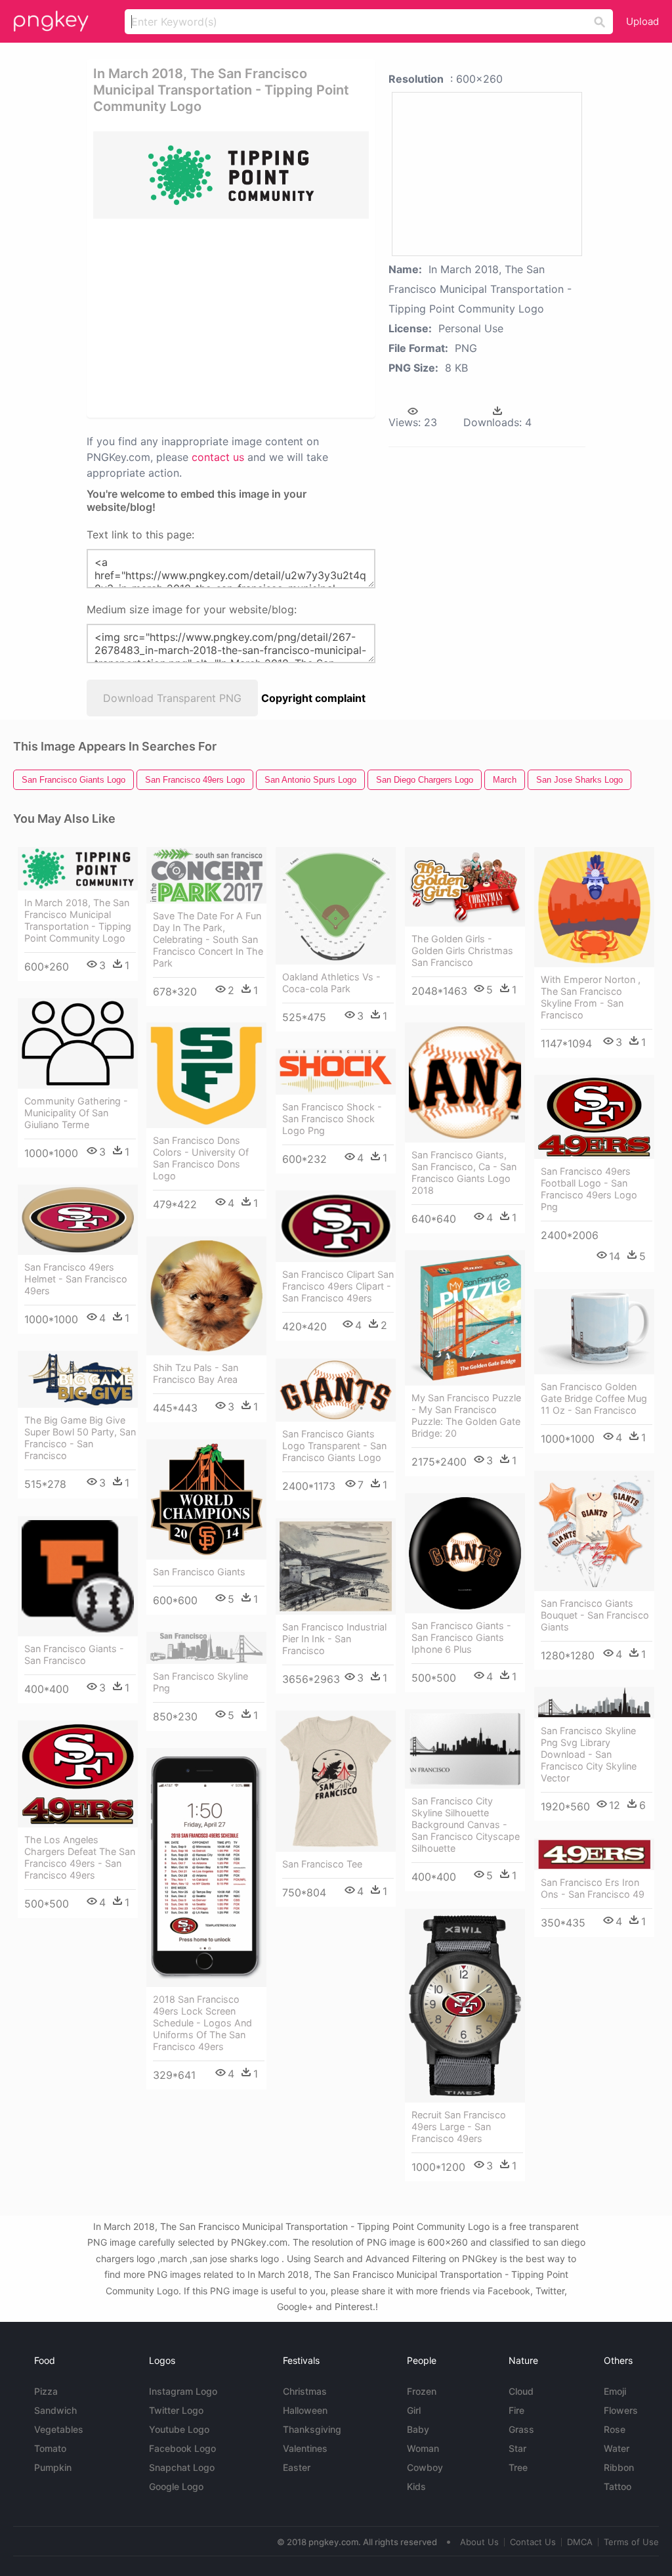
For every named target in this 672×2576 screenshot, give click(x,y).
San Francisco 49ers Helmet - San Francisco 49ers (76, 1279)
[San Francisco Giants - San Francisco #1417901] (78, 1576)
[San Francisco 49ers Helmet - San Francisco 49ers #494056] (78, 1220)
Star (517, 2448)
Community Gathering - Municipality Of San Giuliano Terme (76, 1113)
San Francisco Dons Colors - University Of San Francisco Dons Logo (201, 1158)
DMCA (580, 2542)
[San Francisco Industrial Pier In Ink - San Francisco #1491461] (336, 1567)
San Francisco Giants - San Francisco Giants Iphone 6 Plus (461, 1637)
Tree (518, 2467)
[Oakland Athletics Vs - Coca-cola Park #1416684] (336, 906)
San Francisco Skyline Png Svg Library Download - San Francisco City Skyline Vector (589, 1754)
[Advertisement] (294, 317)
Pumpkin (53, 2467)
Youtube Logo (179, 2429)
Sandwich (55, 2410)
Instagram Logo (183, 2391)
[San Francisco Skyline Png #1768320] (206, 1648)
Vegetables (59, 2429)
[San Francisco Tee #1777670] (336, 1781)
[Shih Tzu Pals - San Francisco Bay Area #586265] (206, 1296)
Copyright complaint (313, 698)
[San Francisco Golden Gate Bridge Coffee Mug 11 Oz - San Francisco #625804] (594, 1332)
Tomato (50, 2448)
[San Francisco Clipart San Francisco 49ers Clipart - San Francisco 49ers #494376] (336, 1227)
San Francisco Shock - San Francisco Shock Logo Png (332, 1119)
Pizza (46, 2391)
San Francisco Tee (322, 1864)
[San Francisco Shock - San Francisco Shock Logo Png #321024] (336, 1072)
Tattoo (618, 2486)
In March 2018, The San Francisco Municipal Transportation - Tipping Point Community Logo (78, 920)
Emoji (615, 2391)
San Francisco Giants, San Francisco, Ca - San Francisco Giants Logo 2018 (464, 1172)
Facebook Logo (182, 2448)
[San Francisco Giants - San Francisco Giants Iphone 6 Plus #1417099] (465, 1553)
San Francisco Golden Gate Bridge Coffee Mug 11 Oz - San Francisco (594, 1398)
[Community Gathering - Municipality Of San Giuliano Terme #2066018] (78, 1043)
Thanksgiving (312, 2429)
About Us (479, 2542)
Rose (615, 2429)
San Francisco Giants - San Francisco (74, 1654)
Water (617, 2448)
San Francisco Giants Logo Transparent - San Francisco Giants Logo (334, 1446)
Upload (642, 21)
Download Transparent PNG (172, 698)
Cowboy (425, 2467)
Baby (418, 2429)
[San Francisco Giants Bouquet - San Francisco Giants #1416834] (594, 1531)
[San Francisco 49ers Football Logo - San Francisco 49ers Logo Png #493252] (594, 1117)
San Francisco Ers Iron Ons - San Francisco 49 (593, 1888)
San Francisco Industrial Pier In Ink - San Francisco (334, 1639)
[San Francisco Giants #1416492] (206, 1499)
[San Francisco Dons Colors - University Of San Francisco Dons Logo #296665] (206, 1075)
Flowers (621, 2410)
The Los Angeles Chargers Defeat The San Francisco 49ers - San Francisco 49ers (80, 1857)
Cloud (521, 2391)
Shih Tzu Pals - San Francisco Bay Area (196, 1373)
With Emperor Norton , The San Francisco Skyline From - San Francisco (591, 997)
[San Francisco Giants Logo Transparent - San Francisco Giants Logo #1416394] (336, 1390)
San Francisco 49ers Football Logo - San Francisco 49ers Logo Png (589, 1189)
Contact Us (533, 2542)
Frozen (422, 2391)
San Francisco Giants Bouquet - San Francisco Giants (595, 1615)
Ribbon (619, 2467)
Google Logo (176, 2486)
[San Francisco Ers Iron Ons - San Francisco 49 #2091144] (594, 1855)
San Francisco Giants (199, 1572)
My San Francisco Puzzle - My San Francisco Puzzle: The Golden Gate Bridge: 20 (466, 1415)
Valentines (305, 2448)
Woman (423, 2448)
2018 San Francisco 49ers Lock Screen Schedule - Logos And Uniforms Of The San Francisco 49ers (202, 2023)
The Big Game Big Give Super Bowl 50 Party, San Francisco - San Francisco (80, 1438)
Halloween (305, 2410)
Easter (297, 2467)
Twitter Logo (176, 2410)
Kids (416, 2486)
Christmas (305, 2391)
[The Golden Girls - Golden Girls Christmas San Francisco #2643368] (465, 887)
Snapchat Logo (182, 2467)
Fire (516, 2410)
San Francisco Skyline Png (200, 1682)
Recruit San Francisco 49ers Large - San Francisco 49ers (459, 2127)
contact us (218, 457)
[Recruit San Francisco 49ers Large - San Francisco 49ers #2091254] (465, 2006)
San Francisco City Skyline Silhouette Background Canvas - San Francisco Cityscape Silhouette (466, 1824)
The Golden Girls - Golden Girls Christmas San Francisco (462, 950)
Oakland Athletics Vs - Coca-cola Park (331, 983)
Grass (521, 2429)
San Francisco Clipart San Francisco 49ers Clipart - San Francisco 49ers (338, 1286)
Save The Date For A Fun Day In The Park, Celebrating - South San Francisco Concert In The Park (208, 939)
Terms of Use (631, 2542)
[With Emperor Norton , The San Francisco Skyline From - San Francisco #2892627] (594, 907)
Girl (414, 2410)
